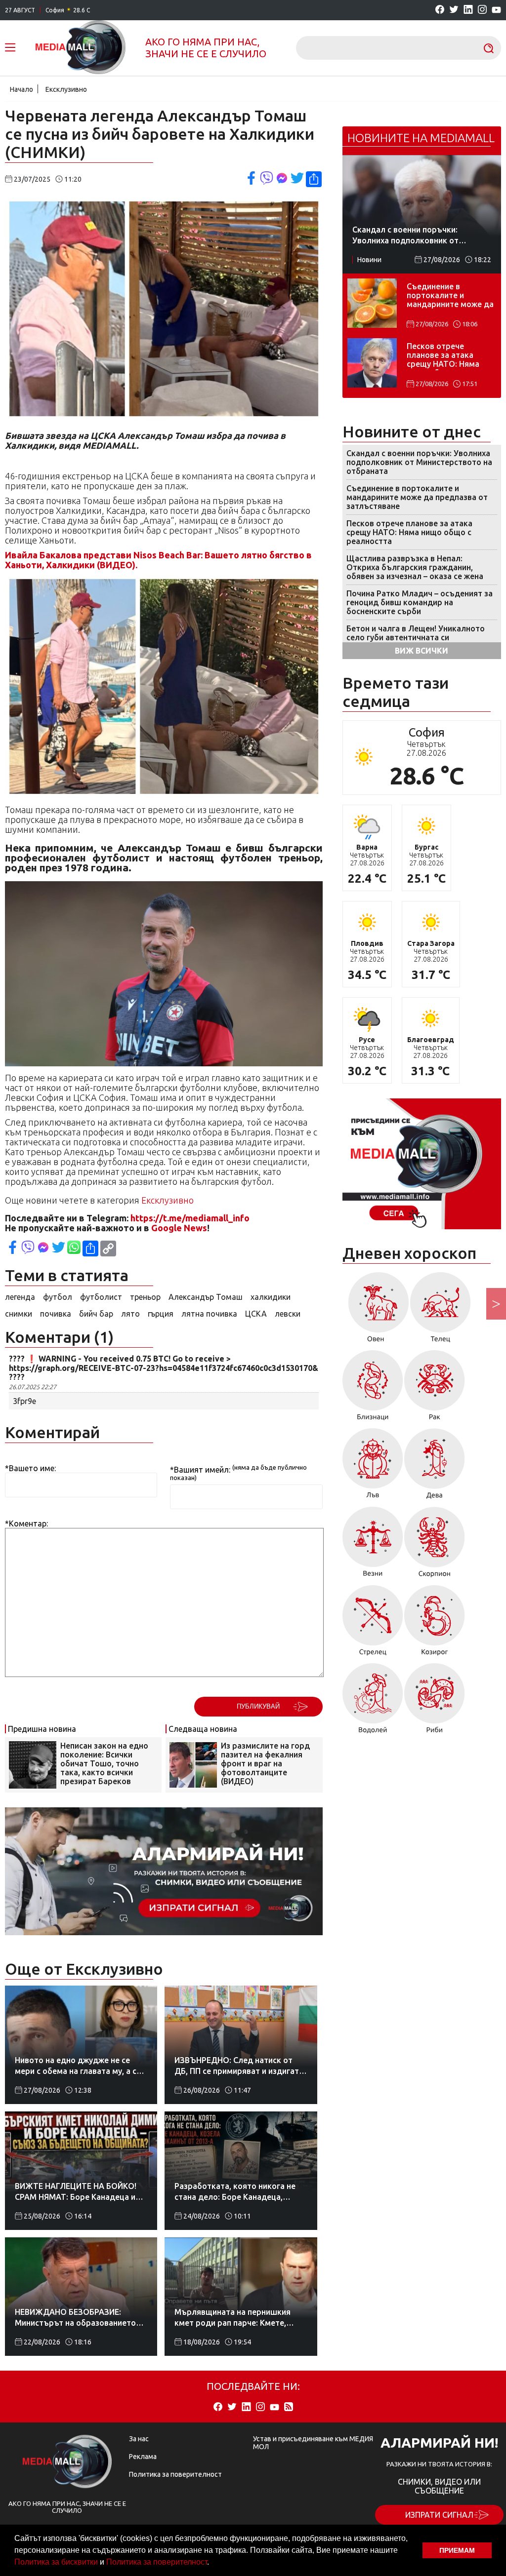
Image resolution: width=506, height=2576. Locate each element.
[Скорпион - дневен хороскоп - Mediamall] (435, 1545)
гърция (161, 1314)
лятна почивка (209, 1314)
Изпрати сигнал (439, 2515)
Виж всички (422, 651)
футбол (58, 1297)
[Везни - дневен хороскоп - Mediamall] (373, 1545)
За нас (139, 2439)
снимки (19, 1314)
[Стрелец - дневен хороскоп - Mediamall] (373, 1624)
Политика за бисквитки (56, 2562)
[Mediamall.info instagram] (482, 10)
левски (288, 1314)
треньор (145, 1297)
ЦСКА (256, 1314)
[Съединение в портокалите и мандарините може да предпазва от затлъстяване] (372, 303)
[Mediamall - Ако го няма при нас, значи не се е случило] (81, 48)
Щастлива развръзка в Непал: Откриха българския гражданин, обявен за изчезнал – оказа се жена (415, 567)
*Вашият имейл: (200, 1470)
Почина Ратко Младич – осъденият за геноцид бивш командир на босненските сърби (420, 602)
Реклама (143, 2457)
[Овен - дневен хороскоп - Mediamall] (376, 1311)
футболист (101, 1297)
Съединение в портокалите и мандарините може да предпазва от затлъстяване (450, 296)
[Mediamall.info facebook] (440, 10)
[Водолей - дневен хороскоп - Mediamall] (373, 1702)
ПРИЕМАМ (457, 2550)
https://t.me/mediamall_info (190, 1218)
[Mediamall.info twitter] (454, 10)
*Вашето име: (30, 1468)
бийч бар (96, 1314)
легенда (20, 1297)
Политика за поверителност (157, 2562)
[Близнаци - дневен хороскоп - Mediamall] (373, 1389)
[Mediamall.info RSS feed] (289, 2407)
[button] (212, 2563)
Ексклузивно (66, 89)
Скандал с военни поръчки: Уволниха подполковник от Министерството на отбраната (419, 462)
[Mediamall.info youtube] (496, 10)
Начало (21, 89)
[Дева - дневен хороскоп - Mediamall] (435, 1467)
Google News (179, 1228)
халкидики (271, 1297)
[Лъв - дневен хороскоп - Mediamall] (373, 1467)
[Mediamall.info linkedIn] (468, 10)
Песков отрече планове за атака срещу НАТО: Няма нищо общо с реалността (443, 356)
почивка (56, 1314)
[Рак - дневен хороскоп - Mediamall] (435, 1389)
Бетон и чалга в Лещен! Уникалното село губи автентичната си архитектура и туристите (416, 637)
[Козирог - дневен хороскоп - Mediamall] (435, 1624)
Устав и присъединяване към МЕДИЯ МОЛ (313, 2443)
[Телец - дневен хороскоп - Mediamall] (441, 1311)
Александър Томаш (206, 1297)
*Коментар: (26, 1523)
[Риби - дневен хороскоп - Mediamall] (435, 1702)
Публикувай (258, 1706)
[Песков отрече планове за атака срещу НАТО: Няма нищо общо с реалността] (372, 363)
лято (130, 1314)
